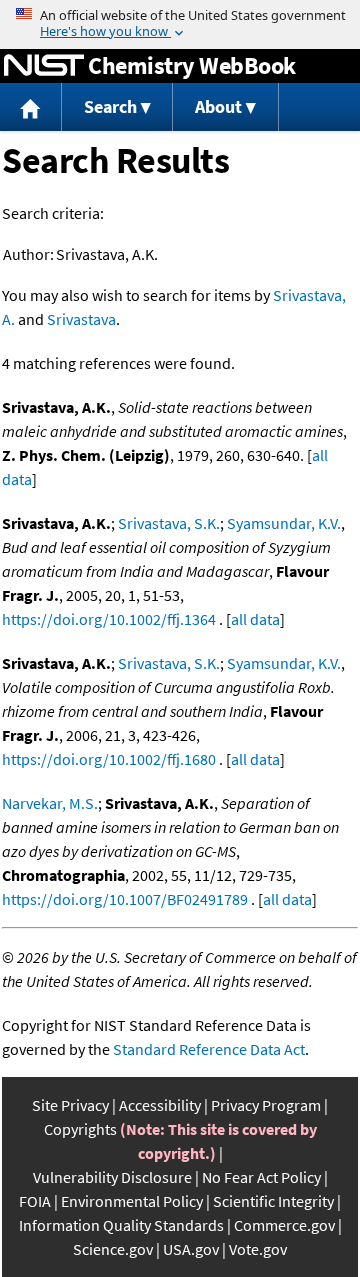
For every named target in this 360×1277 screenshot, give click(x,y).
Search (110, 106)
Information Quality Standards (121, 1225)
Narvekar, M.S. (50, 803)
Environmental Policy (132, 1201)
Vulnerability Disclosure (112, 1177)
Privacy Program (266, 1105)
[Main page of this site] (31, 107)
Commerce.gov (284, 1225)
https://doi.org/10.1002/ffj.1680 (109, 759)
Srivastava (81, 319)
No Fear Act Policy (261, 1177)
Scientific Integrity (273, 1201)
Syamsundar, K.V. (284, 523)
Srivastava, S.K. (169, 523)
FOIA (35, 1201)
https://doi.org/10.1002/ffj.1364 (109, 619)
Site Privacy (70, 1105)
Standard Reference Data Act (209, 1049)
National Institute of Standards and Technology (44, 66)
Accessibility (160, 1105)
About (218, 106)
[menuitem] (31, 107)
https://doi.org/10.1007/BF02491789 (125, 899)
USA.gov (191, 1249)
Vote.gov (258, 1249)
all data (255, 619)
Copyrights (80, 1129)
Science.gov (113, 1249)
